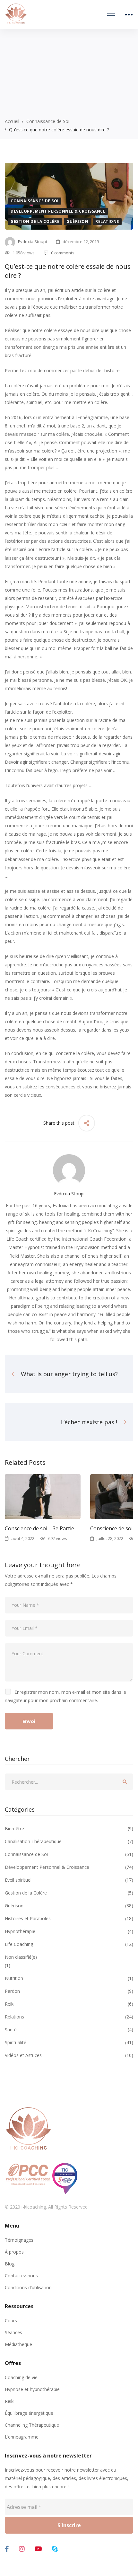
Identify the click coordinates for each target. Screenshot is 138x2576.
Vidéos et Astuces (69, 2055)
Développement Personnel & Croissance (58, 211)
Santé (69, 2030)
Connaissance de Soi (48, 121)
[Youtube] (38, 2549)
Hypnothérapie (69, 1931)
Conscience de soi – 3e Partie (39, 1528)
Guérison (77, 221)
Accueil (12, 121)
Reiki (69, 2004)
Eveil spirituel (69, 1880)
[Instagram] (22, 2549)
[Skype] (55, 2549)
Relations (107, 221)
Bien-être (69, 1829)
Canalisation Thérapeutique (69, 1841)
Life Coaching (69, 1944)
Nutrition (69, 1978)
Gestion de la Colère (35, 221)
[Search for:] (69, 1782)
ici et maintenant (65, 933)
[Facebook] (7, 2549)
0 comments (63, 253)
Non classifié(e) (21, 1957)
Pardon (69, 1991)
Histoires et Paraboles (69, 1918)
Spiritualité (69, 2042)
